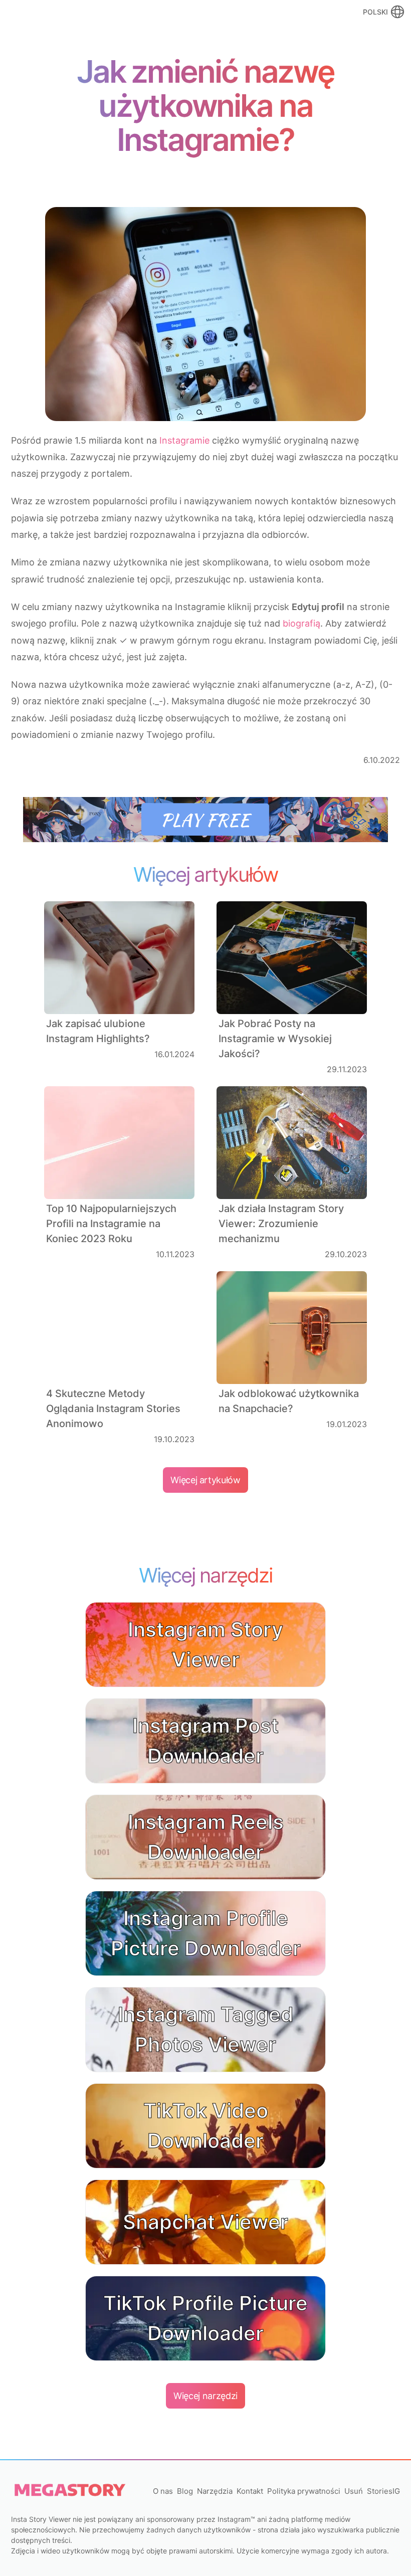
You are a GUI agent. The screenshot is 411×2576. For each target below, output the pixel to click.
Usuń (354, 2491)
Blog (185, 2491)
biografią (301, 623)
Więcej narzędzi (205, 2396)
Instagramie (184, 440)
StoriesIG (383, 2491)
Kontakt (250, 2491)
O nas (163, 2491)
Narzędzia (215, 2491)
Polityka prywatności (304, 2491)
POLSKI (375, 12)
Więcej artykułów (205, 1480)
